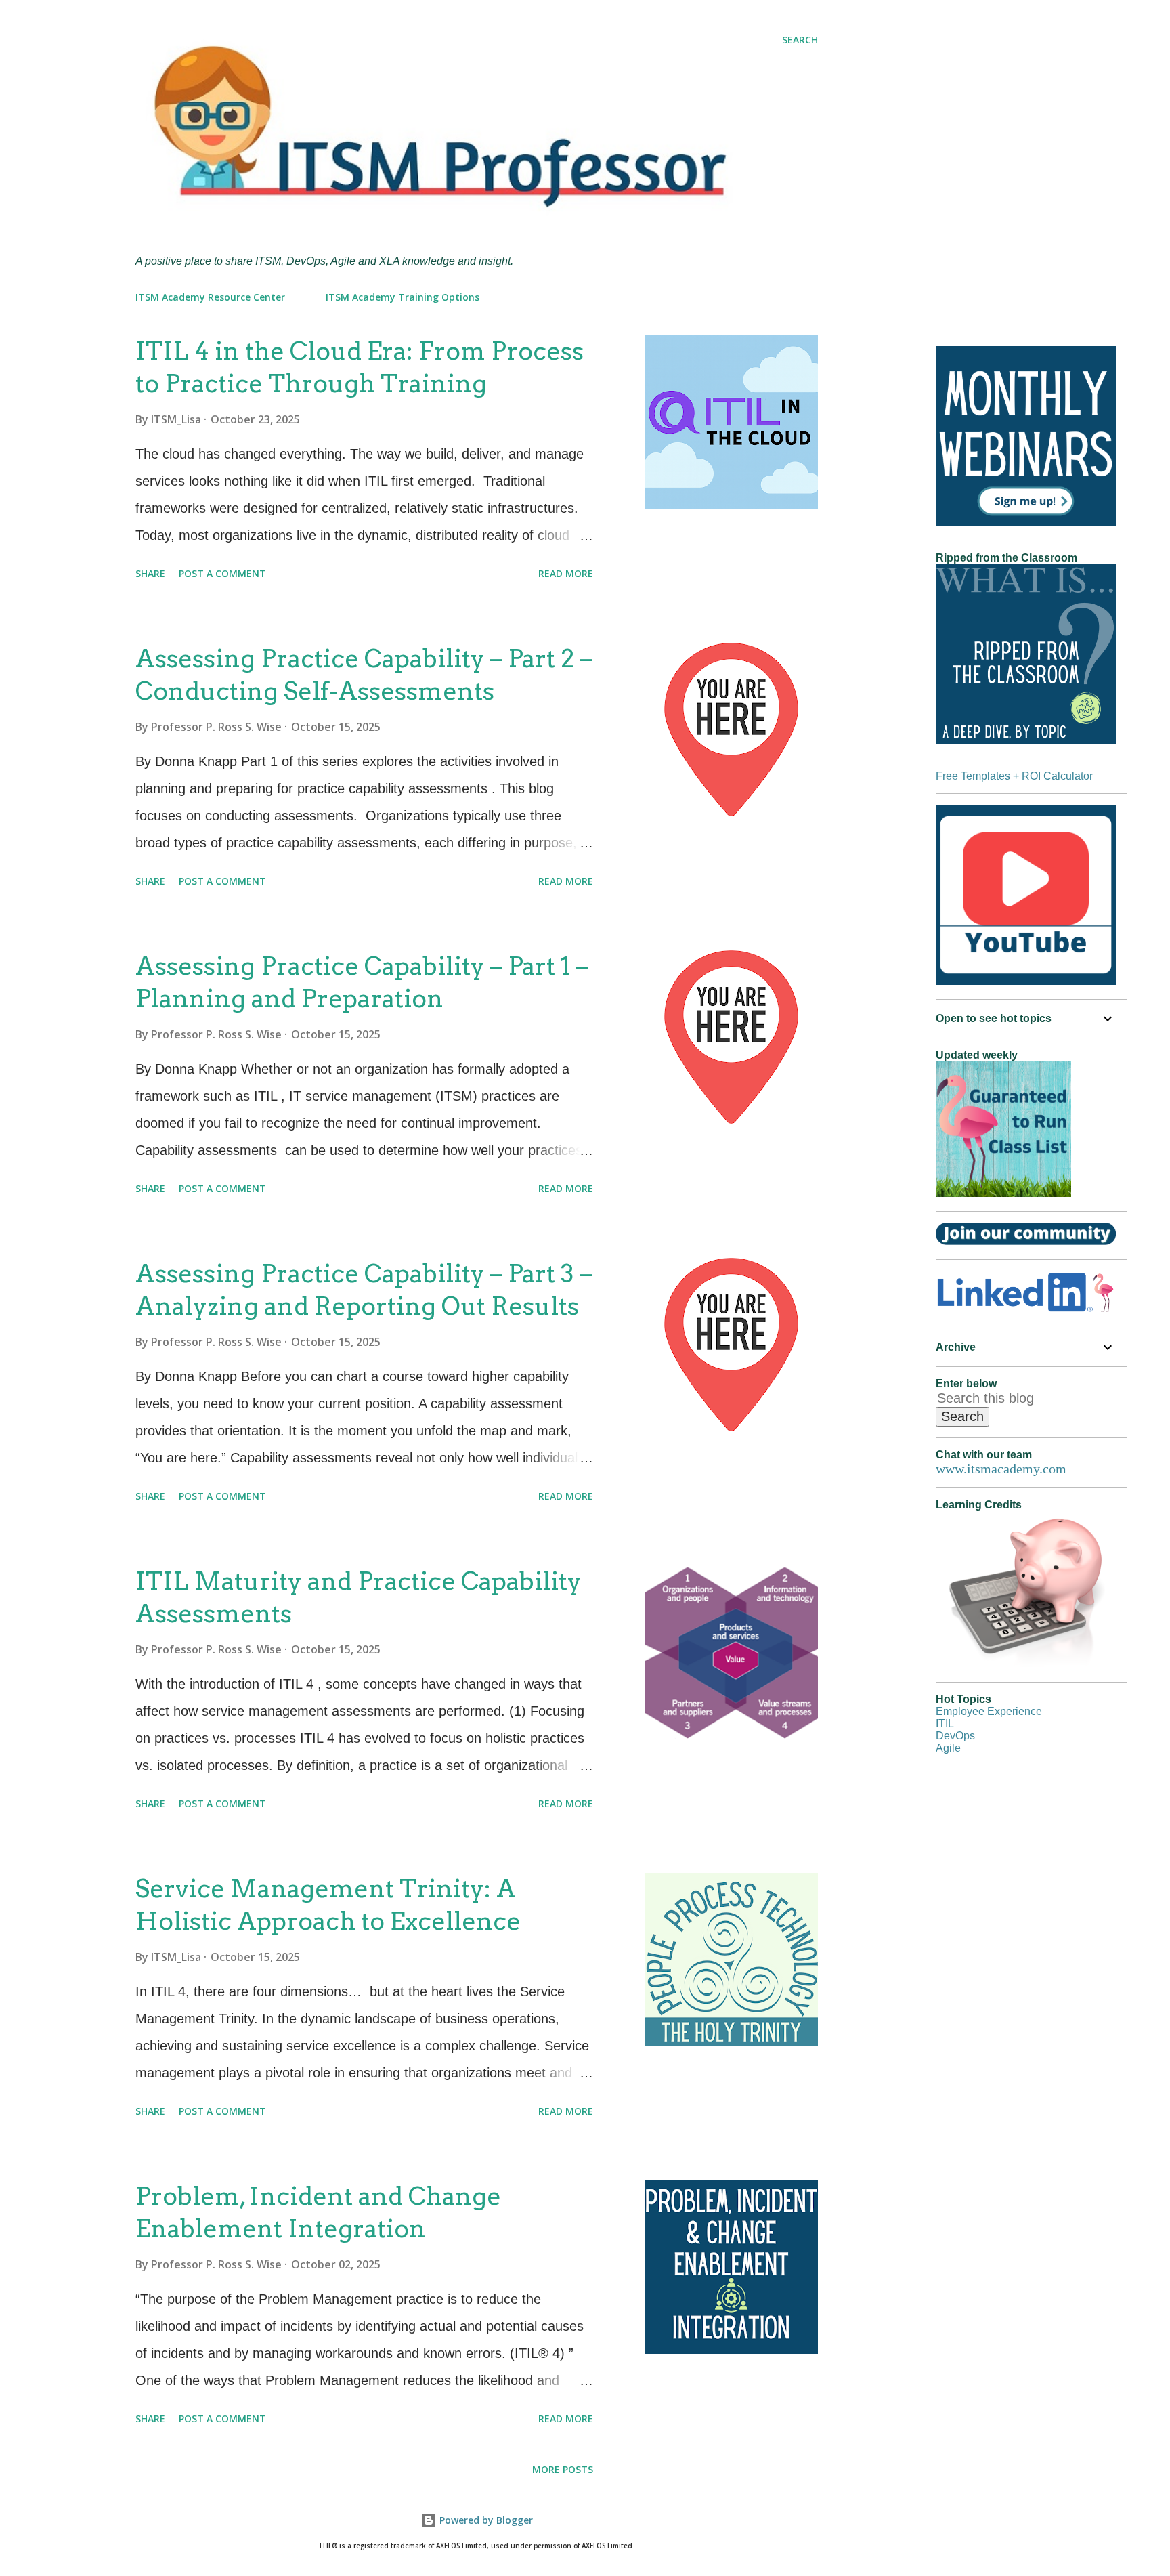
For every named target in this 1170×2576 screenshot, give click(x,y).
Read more (566, 573)
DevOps (955, 1736)
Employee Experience (989, 1711)
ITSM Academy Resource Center (210, 297)
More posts (563, 2469)
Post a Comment (222, 573)
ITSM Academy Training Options (403, 297)
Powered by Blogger (485, 2520)
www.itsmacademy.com (1001, 1469)
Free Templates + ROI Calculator (1014, 776)
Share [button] (150, 573)
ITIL (945, 1724)
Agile (948, 1748)
